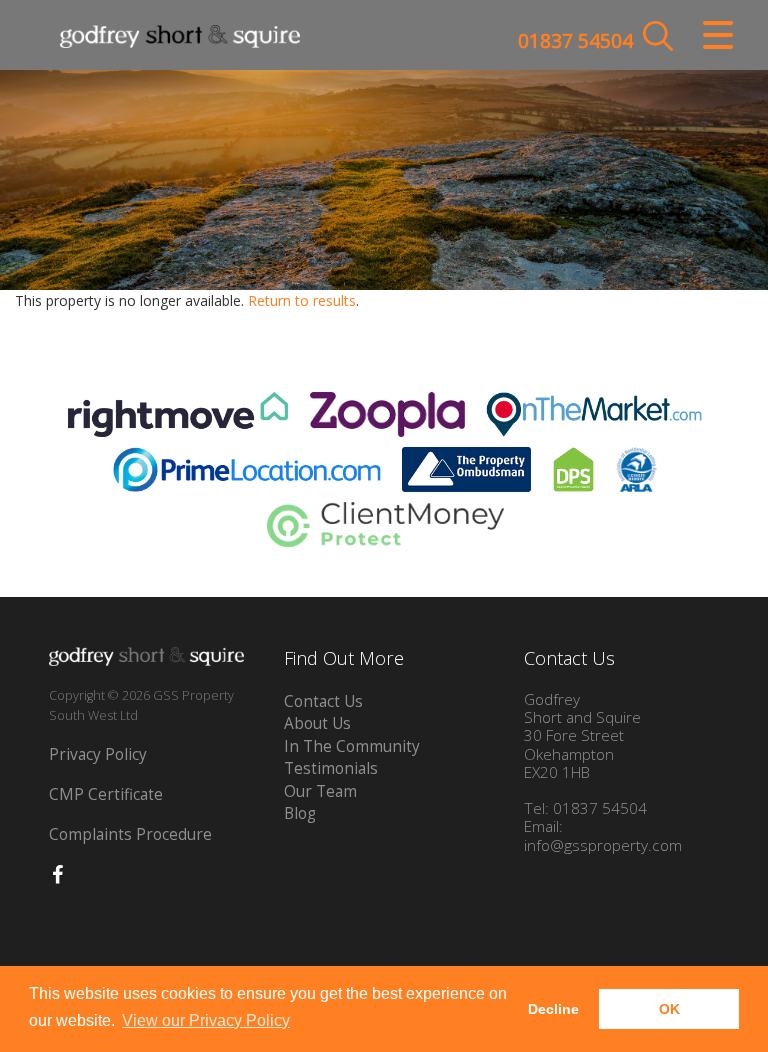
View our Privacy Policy (206, 1020)
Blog (300, 813)
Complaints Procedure (130, 834)
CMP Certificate (106, 794)
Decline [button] (553, 1009)
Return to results (302, 300)
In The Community (352, 746)
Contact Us (323, 701)
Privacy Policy (98, 754)
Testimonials (331, 768)
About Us (317, 723)
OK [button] (669, 1009)
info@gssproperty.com (603, 845)
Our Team (320, 791)
